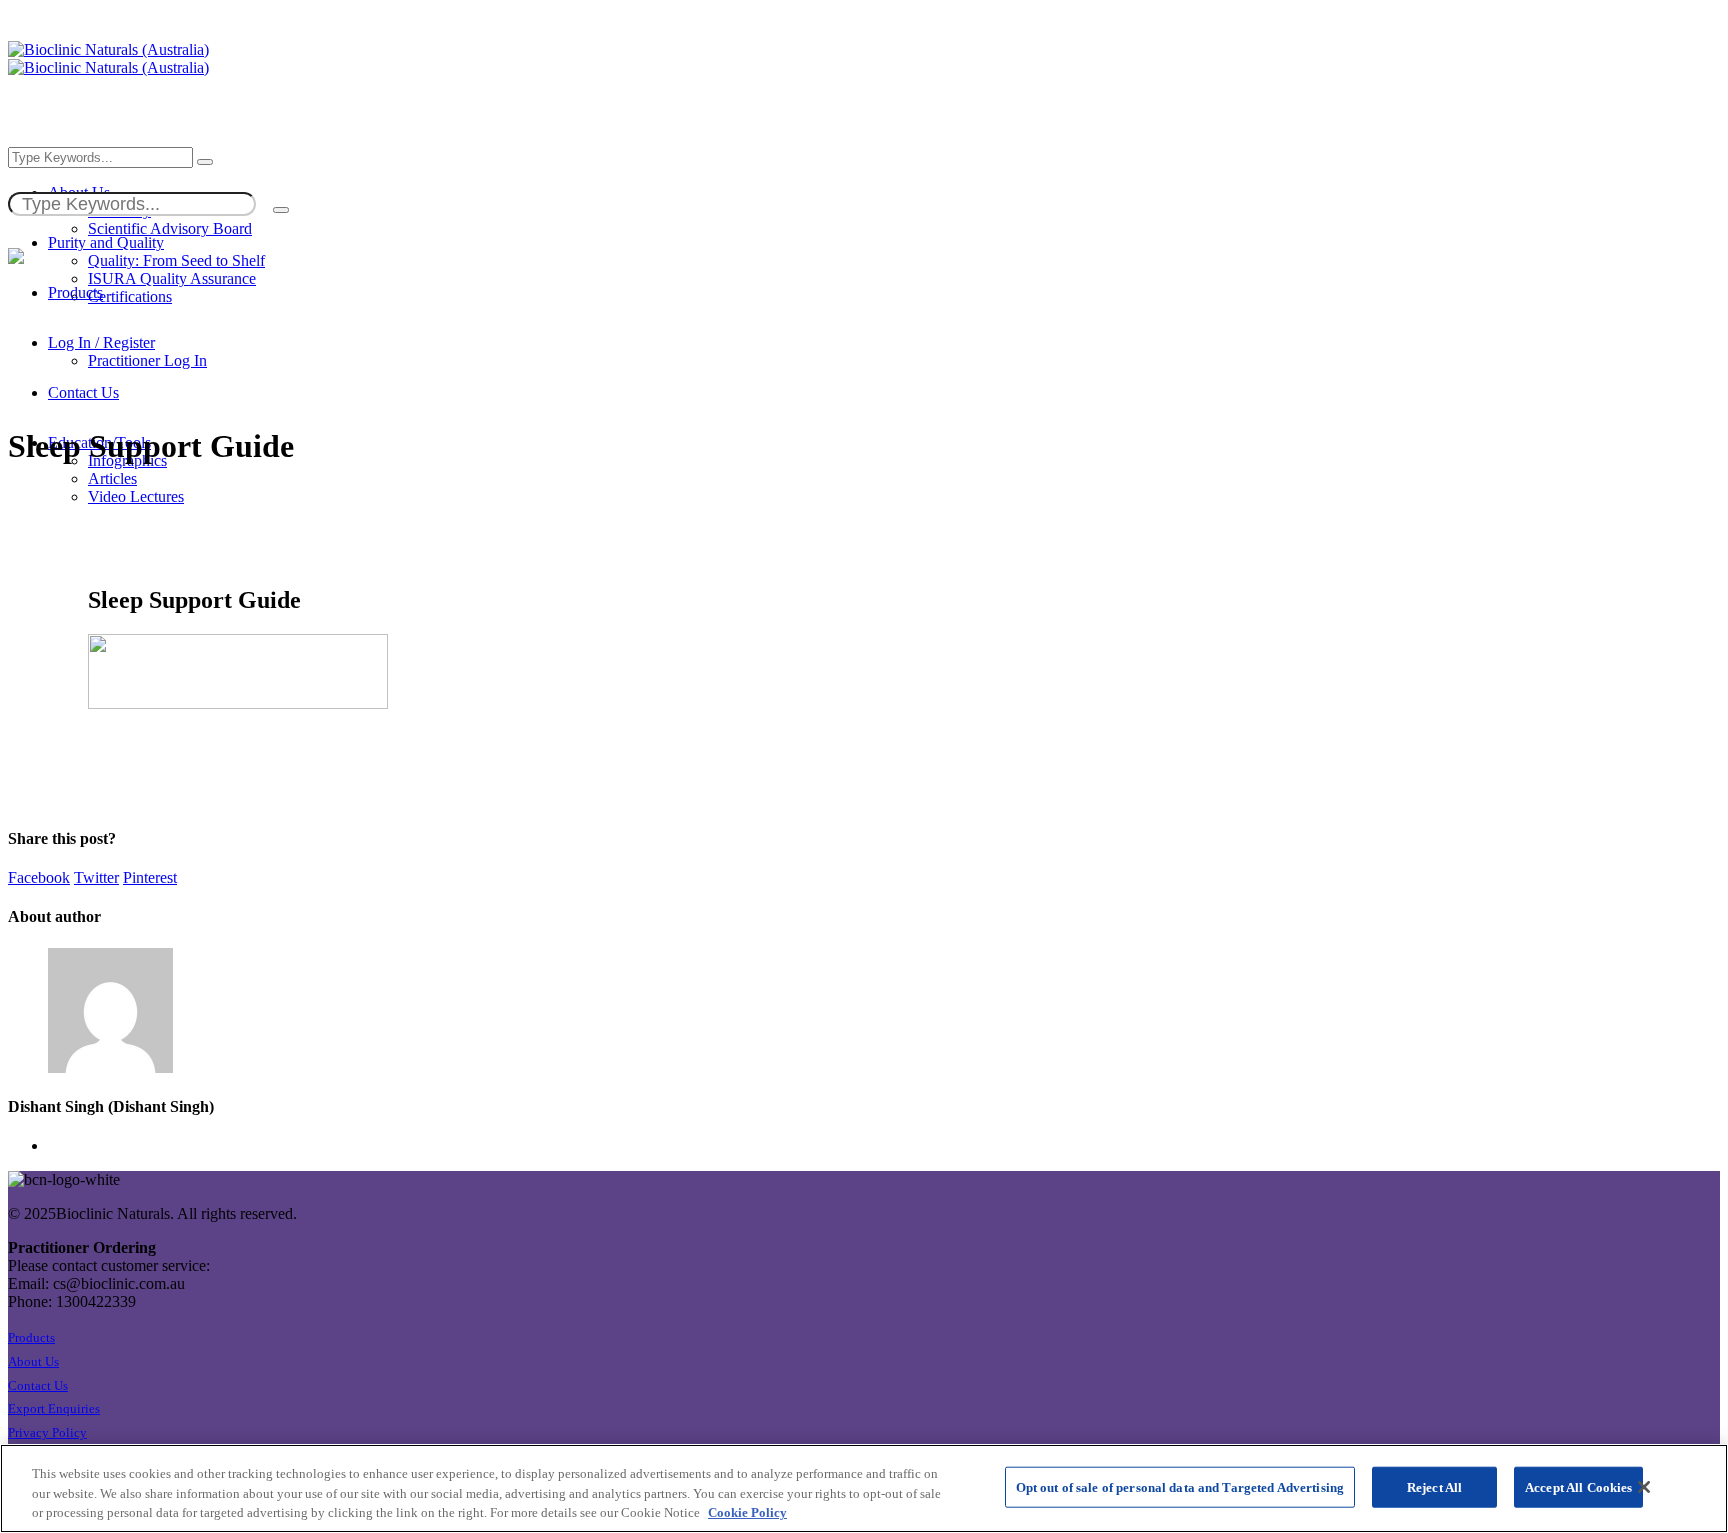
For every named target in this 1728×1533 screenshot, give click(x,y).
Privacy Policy (47, 1433)
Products (31, 1338)
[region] (864, 1488)
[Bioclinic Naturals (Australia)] (108, 58)
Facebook (39, 877)
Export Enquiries (54, 1409)
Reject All (1434, 1486)
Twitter (96, 877)
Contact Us (38, 1386)
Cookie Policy (747, 1512)
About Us (33, 1362)
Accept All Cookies (1578, 1486)
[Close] (1644, 1487)
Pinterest (150, 877)
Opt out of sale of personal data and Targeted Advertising (1180, 1486)
